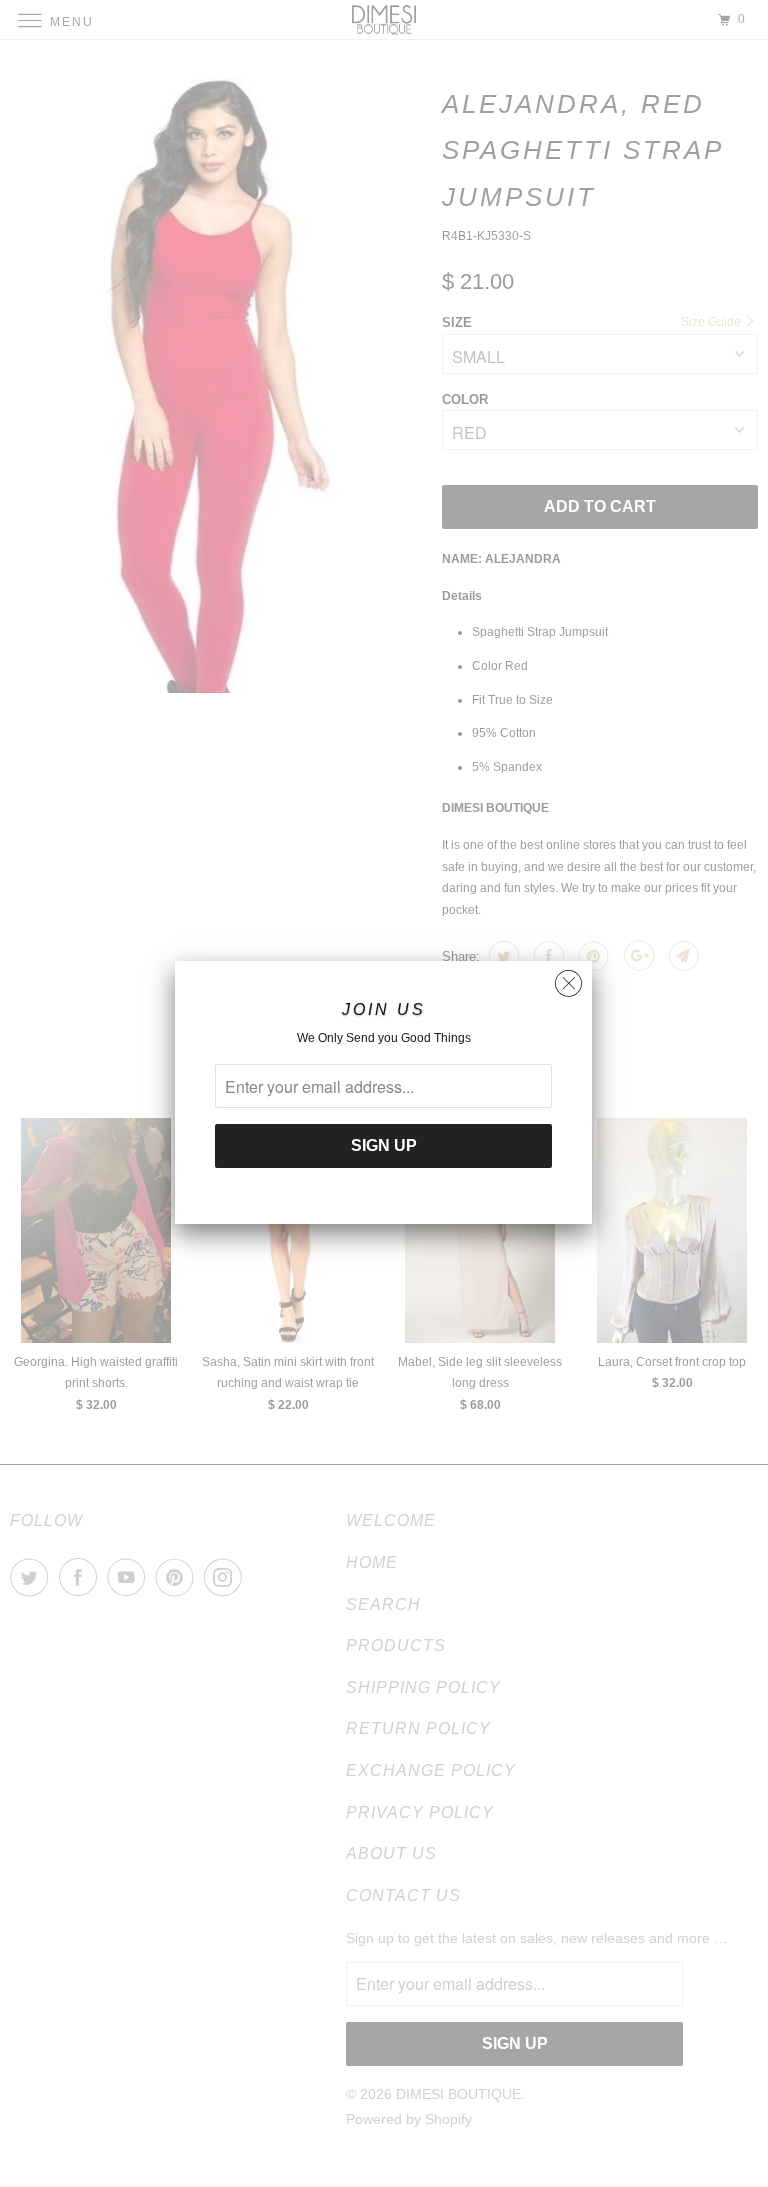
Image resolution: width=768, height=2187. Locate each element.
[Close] (568, 978)
